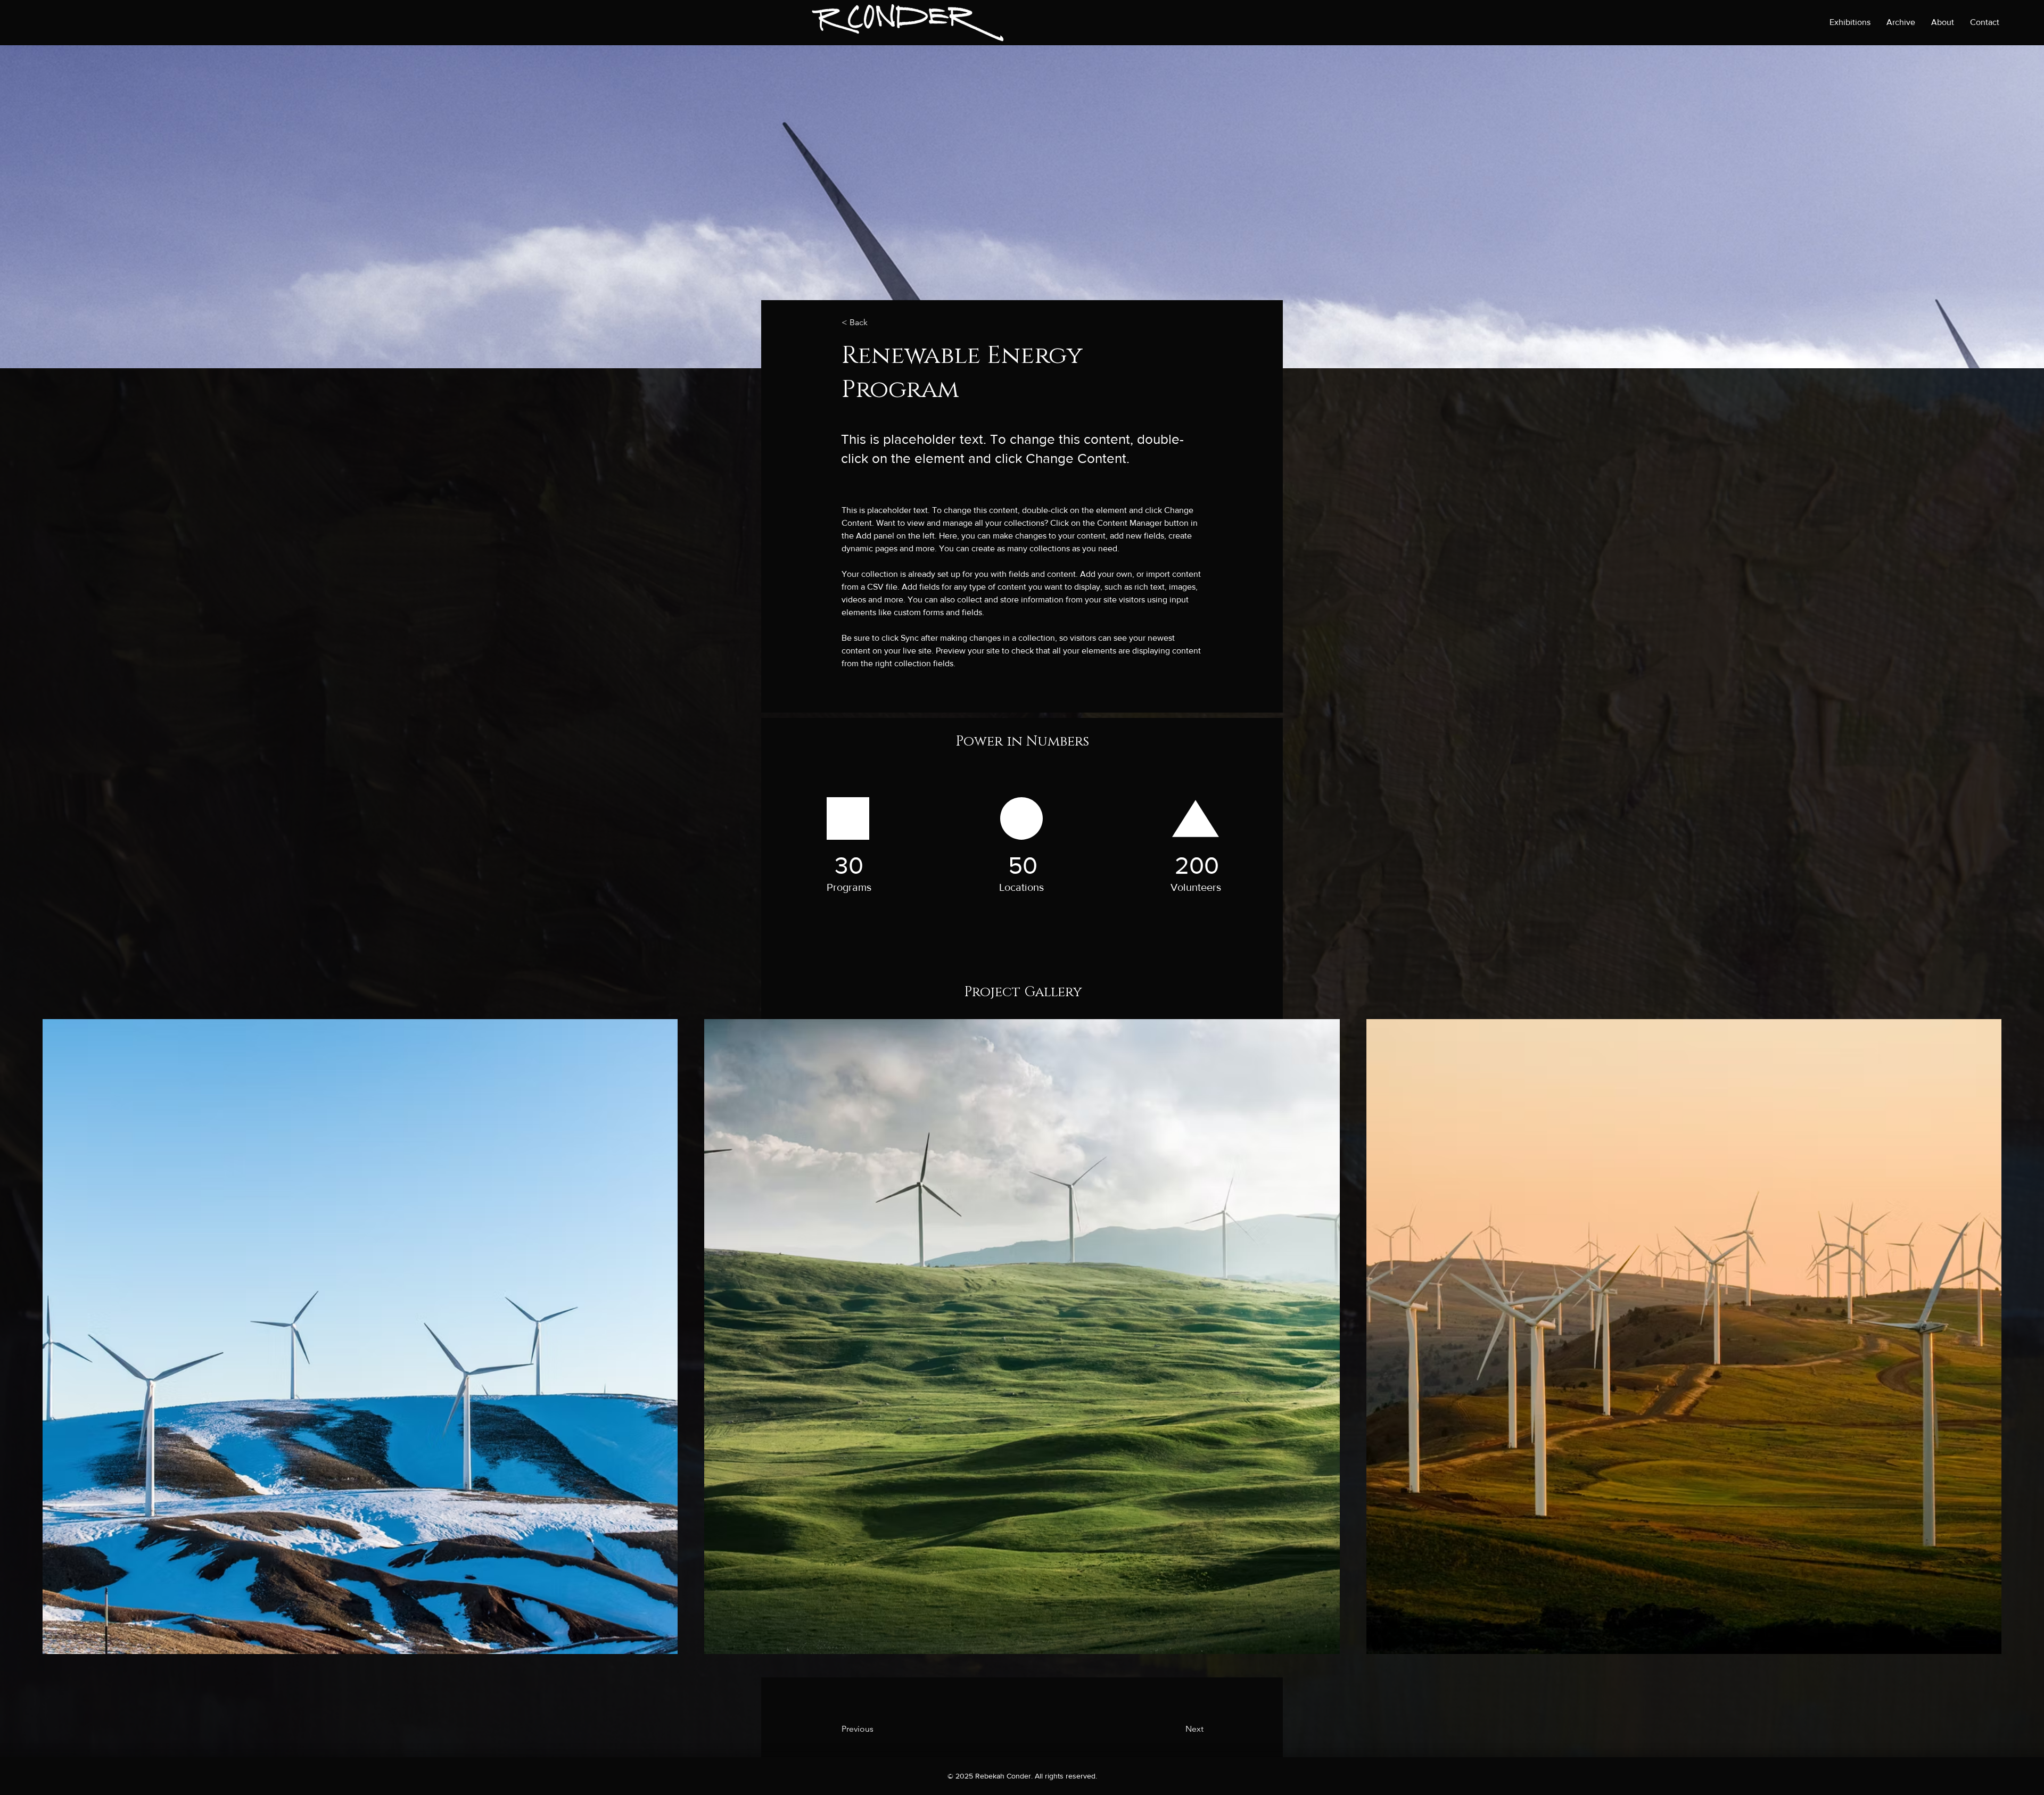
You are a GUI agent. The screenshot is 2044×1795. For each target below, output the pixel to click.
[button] (877, 323)
